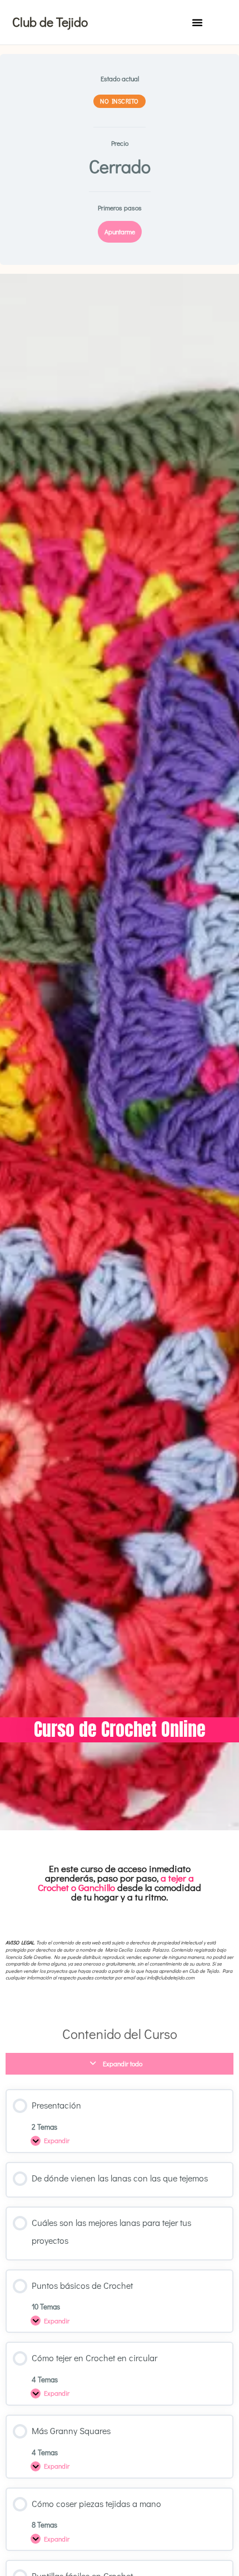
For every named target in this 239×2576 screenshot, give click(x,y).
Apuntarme (120, 232)
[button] (197, 22)
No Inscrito (120, 101)
